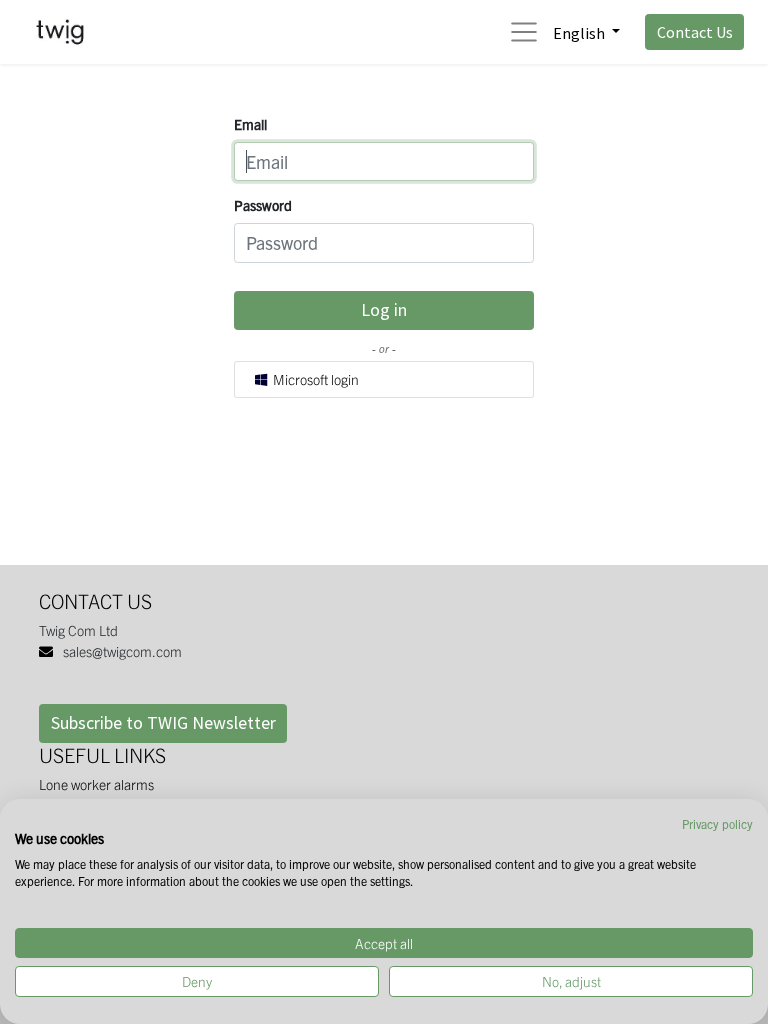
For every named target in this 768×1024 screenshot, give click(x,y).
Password (263, 205)
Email (250, 124)
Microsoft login (314, 379)
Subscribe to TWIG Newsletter (163, 722)
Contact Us (695, 32)
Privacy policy (717, 823)
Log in (384, 309)
